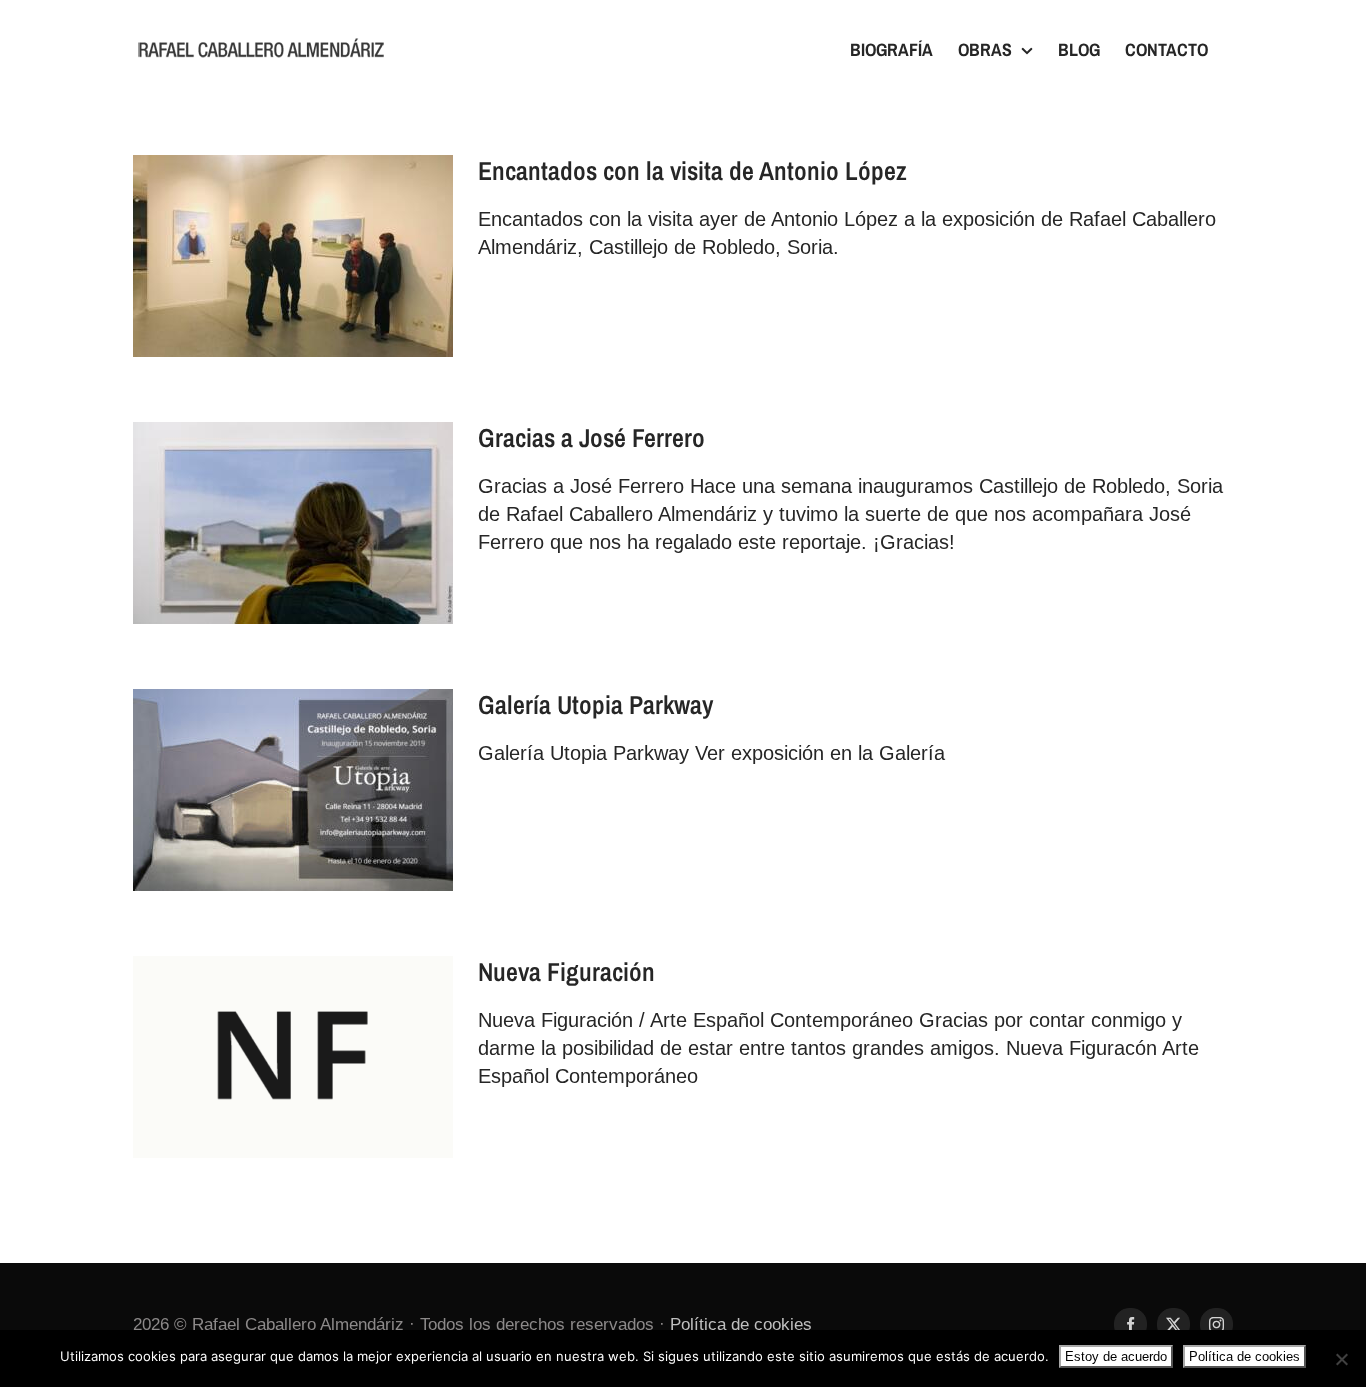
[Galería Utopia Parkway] (293, 790)
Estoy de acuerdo (1116, 1356)
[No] (1341, 1359)
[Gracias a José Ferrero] (293, 523)
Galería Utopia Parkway (595, 704)
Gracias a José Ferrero (591, 437)
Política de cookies (741, 1324)
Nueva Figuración (566, 971)
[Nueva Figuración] (293, 1057)
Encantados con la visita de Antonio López (692, 170)
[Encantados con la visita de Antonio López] (293, 256)
